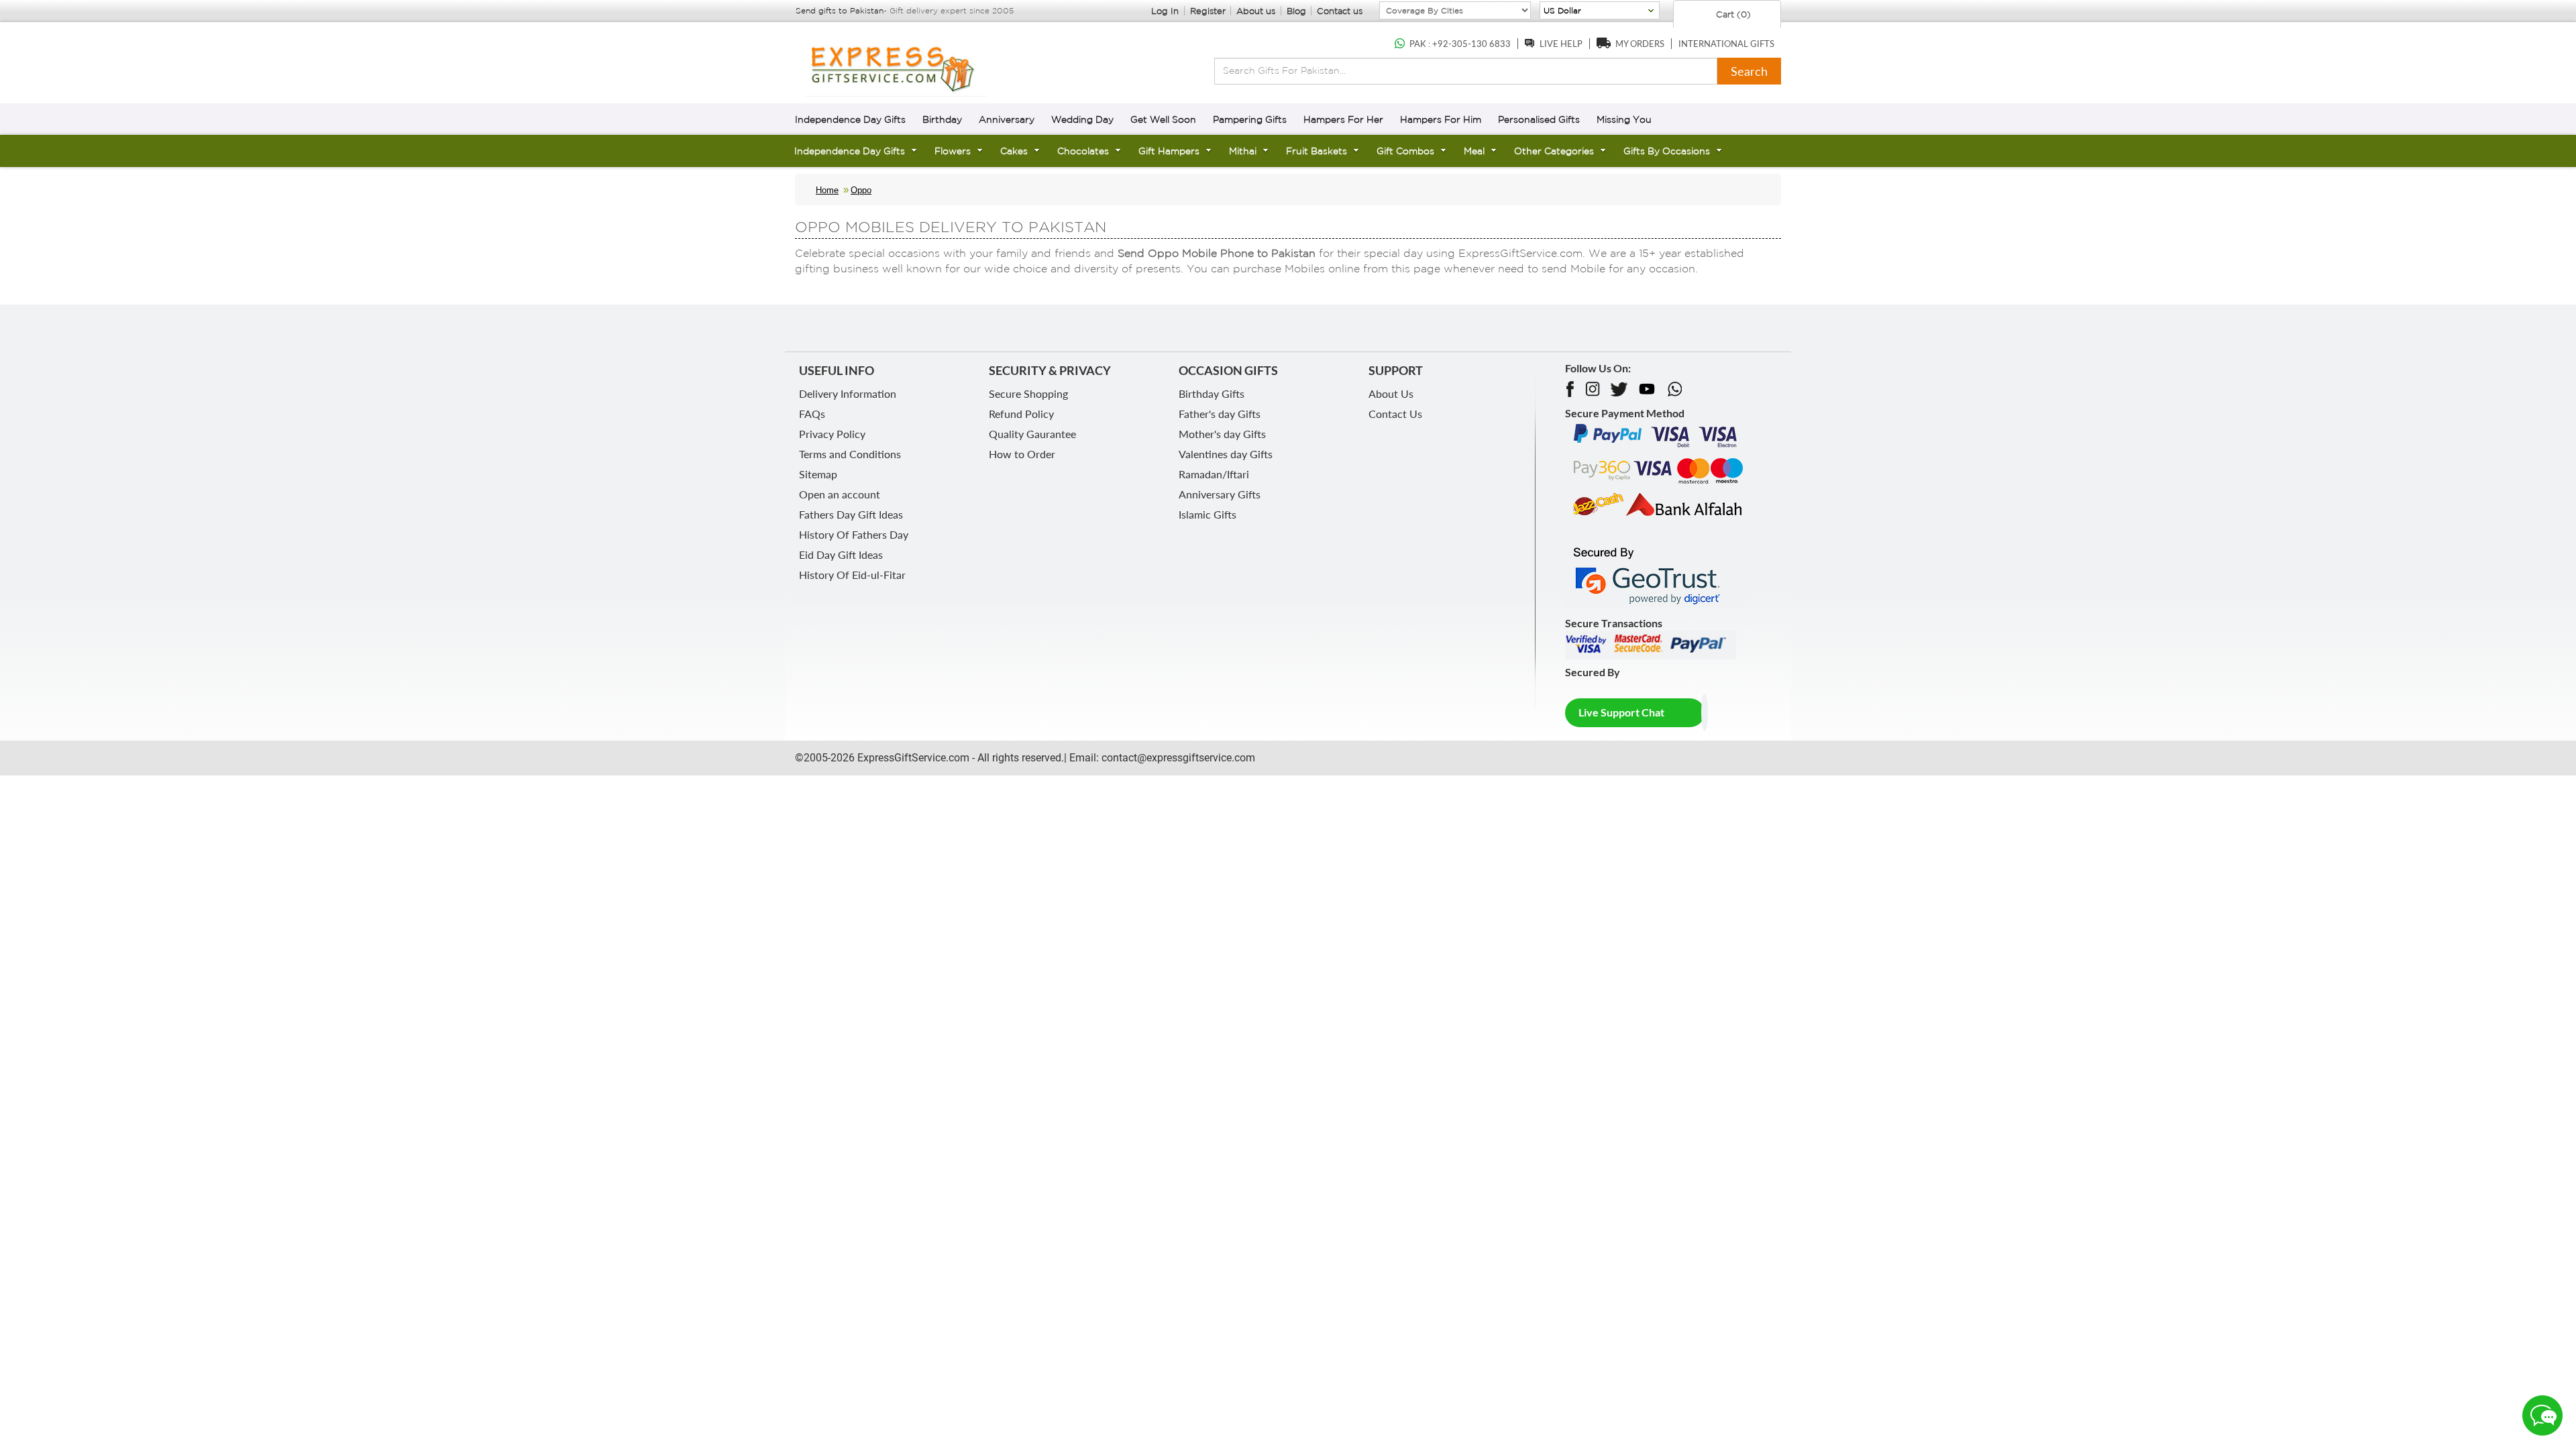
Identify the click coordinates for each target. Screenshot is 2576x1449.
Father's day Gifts (1220, 414)
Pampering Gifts (1250, 119)
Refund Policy (1021, 414)
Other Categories (1554, 151)
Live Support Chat (1621, 712)
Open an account (840, 494)
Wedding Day (1082, 119)
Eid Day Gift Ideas (841, 554)
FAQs (812, 414)
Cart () (1732, 14)
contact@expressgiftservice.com (1177, 758)
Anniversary (1007, 119)
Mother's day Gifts (1222, 434)
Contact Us (1395, 414)
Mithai (1243, 151)
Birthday (942, 119)
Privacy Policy (832, 434)
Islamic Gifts (1207, 514)
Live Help (1561, 44)
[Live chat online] (2542, 1415)
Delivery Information (848, 393)
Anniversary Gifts (1220, 494)
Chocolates (1083, 151)
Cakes (1014, 151)
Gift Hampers (1169, 151)
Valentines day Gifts (1226, 454)
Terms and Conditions (850, 454)
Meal (1474, 151)
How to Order (1022, 454)
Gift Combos (1405, 151)
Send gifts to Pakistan (840, 10)
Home (827, 190)
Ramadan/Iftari (1214, 474)
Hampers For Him (1441, 119)
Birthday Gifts (1212, 393)
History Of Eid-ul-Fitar (852, 575)
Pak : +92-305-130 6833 (1460, 44)
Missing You (1624, 119)
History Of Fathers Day (854, 534)
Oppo (861, 190)
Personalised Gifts (1539, 119)
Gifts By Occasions (1667, 151)
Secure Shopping (1028, 393)
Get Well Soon (1163, 119)
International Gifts (1726, 44)
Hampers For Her (1343, 119)
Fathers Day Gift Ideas (851, 514)
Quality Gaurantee (1032, 434)
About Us (1391, 393)
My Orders (1640, 44)
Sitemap (818, 474)
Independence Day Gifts (850, 119)
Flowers (953, 151)
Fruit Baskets (1317, 151)
